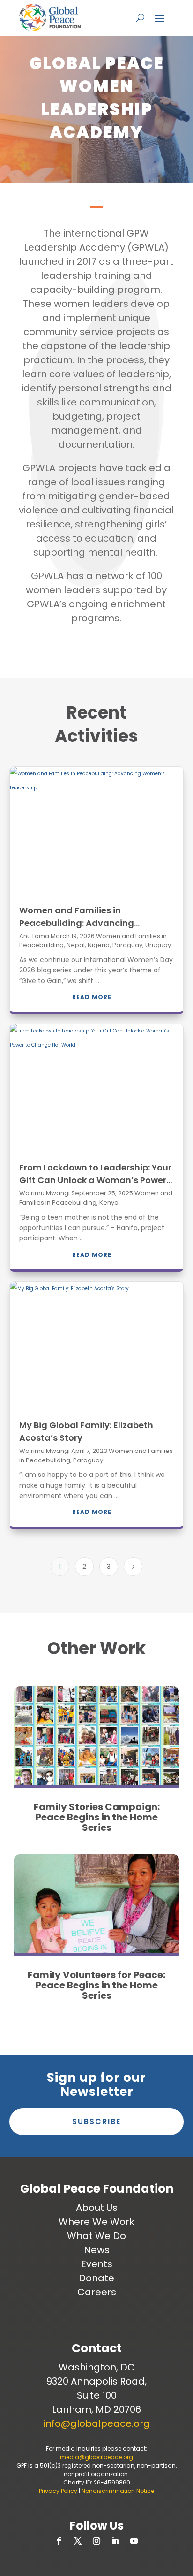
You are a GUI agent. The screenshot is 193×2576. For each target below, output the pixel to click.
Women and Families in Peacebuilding (96, 1198)
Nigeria (99, 945)
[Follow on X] (78, 2541)
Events (97, 2264)
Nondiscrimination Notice (118, 2491)
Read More (92, 997)
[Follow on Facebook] (59, 2541)
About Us (97, 2208)
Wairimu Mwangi (45, 1193)
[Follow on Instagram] (96, 2541)
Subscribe (96, 2121)
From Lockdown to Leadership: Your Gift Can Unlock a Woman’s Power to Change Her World (95, 1180)
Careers (97, 2292)
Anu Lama (34, 936)
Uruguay (158, 945)
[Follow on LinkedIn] (115, 2541)
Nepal (76, 945)
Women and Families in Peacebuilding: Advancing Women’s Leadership (77, 923)
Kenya (109, 1203)
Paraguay (127, 945)
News (97, 2250)
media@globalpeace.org (96, 2457)
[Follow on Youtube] (134, 2541)
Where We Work (96, 2222)
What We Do (96, 2236)
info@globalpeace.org (97, 2423)
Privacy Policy (58, 2491)
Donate (96, 2278)
